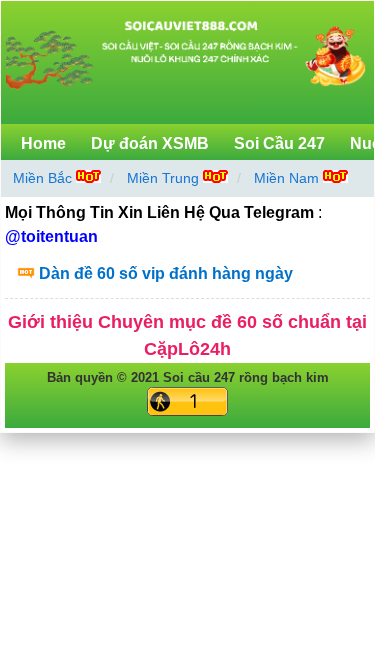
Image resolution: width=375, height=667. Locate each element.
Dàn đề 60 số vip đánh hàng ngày (166, 273)
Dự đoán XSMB (150, 143)
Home (43, 143)
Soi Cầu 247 (279, 143)
